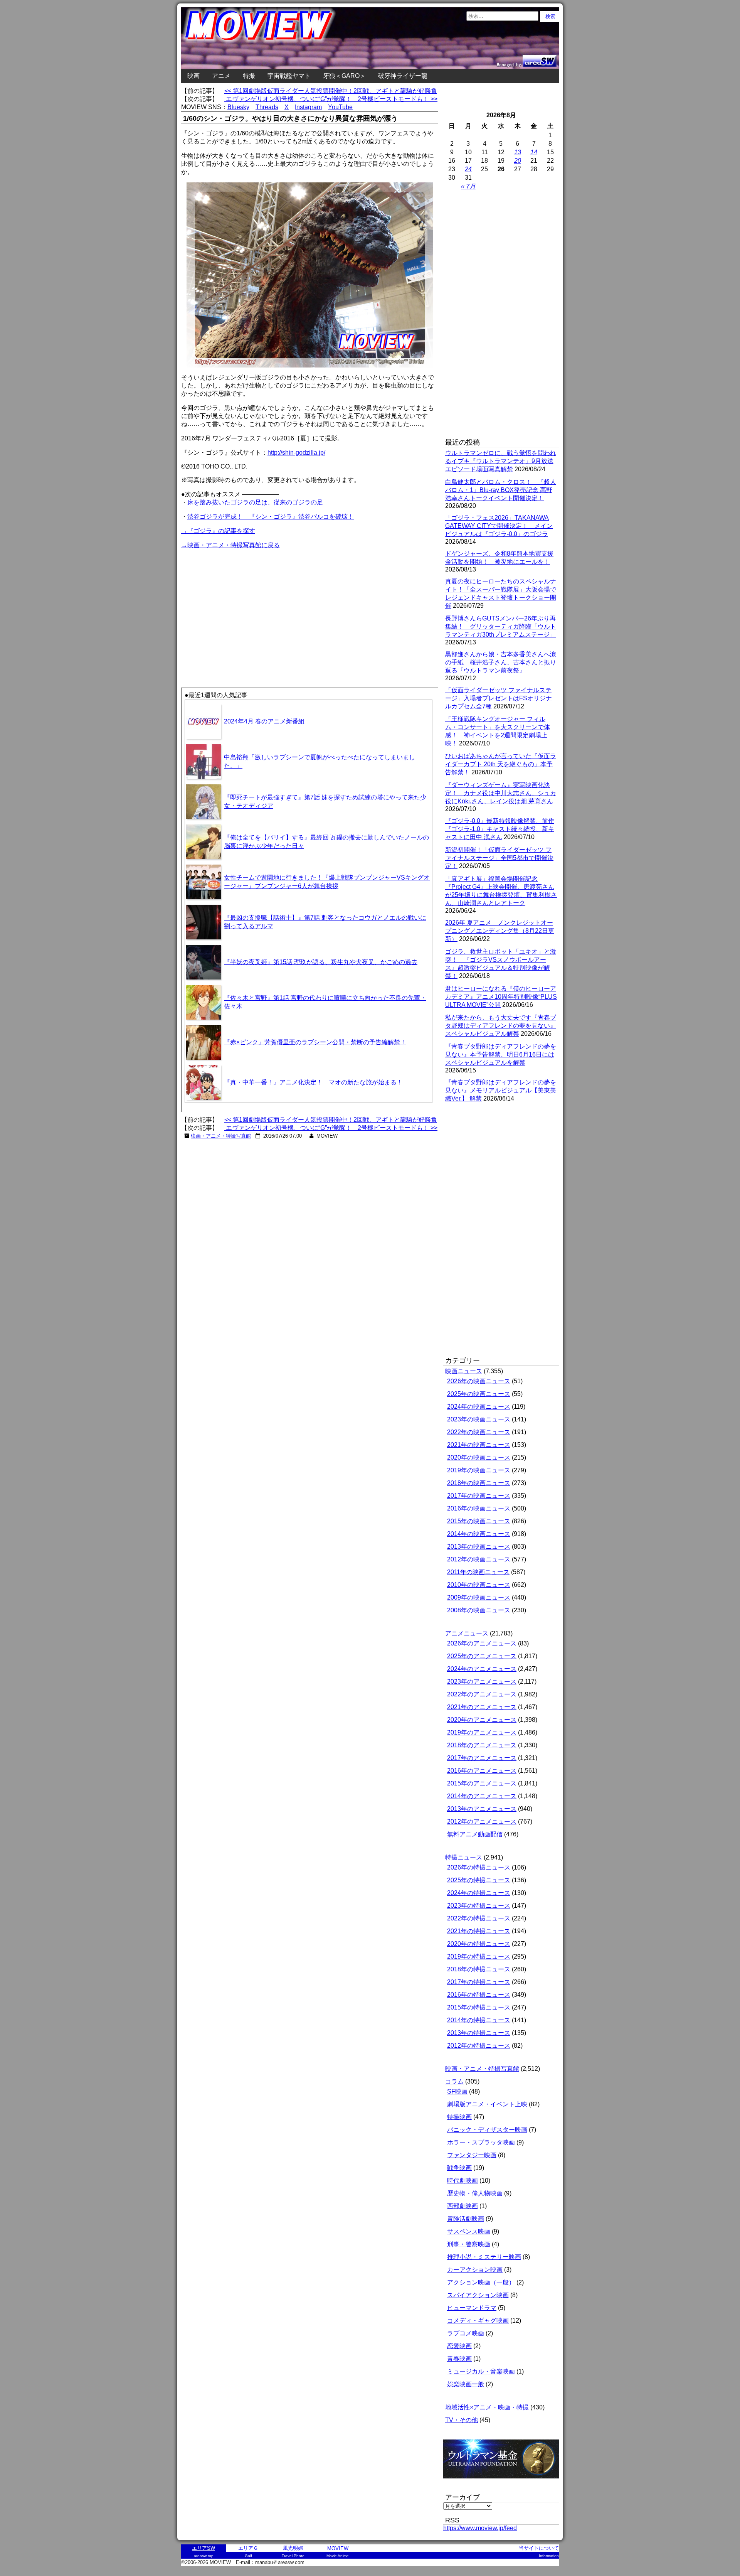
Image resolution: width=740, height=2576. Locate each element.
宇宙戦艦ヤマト (289, 76)
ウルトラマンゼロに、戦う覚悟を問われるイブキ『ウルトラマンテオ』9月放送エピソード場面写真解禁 (501, 461)
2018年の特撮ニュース (479, 1969)
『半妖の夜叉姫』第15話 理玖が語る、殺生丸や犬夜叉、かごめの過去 (321, 962)
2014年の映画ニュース (479, 1534)
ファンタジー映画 (472, 2155)
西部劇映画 (462, 2206)
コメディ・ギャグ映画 (478, 2321)
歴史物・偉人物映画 (475, 2193)
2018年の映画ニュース (479, 1483)
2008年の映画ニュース (479, 1610)
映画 (193, 76)
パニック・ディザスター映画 (487, 2130)
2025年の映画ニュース (479, 1394)
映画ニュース (464, 1371)
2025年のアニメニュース (482, 1656)
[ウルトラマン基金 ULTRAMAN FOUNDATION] (504, 2482)
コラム (454, 2081)
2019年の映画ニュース (479, 1470)
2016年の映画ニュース (479, 1508)
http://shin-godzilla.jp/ (296, 453)
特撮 (249, 76)
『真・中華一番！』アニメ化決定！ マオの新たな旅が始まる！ (313, 1082)
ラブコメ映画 (466, 2333)
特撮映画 (459, 2117)
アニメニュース (467, 1633)
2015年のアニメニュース (482, 1783)
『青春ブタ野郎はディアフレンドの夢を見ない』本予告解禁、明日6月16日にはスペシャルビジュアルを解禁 (501, 1055)
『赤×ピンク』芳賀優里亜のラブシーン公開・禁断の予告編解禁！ (315, 1042)
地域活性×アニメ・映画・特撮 (487, 2407)
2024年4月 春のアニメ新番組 (264, 721)
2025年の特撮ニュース (479, 1880)
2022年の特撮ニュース (479, 1918)
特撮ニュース (464, 1857)
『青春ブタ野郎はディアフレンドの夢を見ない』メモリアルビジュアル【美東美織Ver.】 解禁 (501, 1090)
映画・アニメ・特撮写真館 (221, 1136)
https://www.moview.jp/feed (480, 2528)
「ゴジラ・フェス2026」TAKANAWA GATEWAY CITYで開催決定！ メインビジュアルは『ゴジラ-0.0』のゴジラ (499, 526)
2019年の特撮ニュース (479, 1956)
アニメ (221, 76)
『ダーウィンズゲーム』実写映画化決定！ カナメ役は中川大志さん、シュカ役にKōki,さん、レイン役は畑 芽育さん (501, 793)
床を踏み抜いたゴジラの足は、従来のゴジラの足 (255, 502)
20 (518, 161)
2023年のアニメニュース (482, 1682)
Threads (267, 107)
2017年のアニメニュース (482, 1758)
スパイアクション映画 (478, 2295)
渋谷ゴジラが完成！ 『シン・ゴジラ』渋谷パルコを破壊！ (271, 517)
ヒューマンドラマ (472, 2308)
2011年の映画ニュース (478, 1572)
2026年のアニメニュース (482, 1643)
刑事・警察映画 (469, 2244)
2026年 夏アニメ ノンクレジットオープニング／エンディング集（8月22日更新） (500, 931)
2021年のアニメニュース (482, 1707)
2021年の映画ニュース (479, 1445)
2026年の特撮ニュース (479, 1867)
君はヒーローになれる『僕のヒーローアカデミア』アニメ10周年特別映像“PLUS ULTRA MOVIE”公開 (501, 997)
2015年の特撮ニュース (479, 2007)
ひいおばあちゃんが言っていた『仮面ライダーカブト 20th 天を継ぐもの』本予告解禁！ (501, 764)
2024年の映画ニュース (479, 1407)
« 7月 (468, 186)
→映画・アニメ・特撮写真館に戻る (230, 545)
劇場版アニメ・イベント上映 (487, 2104)
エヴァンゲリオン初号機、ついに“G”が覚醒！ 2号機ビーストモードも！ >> (331, 99)
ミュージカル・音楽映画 (481, 2371)
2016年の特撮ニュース (479, 1995)
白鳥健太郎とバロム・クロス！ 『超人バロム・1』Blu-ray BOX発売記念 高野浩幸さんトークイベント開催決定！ (501, 490)
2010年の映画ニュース (479, 1585)
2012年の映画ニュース (479, 1559)
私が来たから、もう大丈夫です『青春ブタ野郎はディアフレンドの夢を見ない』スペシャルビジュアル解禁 (501, 1026)
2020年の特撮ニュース (479, 1944)
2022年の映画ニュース (479, 1432)
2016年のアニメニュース (482, 1771)
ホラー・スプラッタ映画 (481, 2142)
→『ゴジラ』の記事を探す (218, 531)
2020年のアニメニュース (482, 1720)
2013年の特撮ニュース (479, 2033)
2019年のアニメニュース (482, 1732)
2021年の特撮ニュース (479, 1931)
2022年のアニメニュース (482, 1694)
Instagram (308, 107)
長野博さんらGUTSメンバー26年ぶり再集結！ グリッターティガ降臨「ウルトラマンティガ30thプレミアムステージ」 (501, 626)
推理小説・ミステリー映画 (484, 2257)
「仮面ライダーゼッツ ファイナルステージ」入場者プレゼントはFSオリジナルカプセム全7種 (499, 698)
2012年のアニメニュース (482, 1822)
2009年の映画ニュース (479, 1597)
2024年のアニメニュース (482, 1669)
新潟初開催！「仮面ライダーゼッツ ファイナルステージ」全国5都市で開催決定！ (499, 858)
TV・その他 (462, 2420)
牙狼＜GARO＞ (344, 76)
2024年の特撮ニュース (479, 1893)
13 (518, 152)
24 (468, 169)
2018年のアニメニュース (482, 1745)
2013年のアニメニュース (482, 1809)
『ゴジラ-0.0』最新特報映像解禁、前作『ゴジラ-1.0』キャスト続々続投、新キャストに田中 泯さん (500, 829)
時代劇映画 (462, 2181)
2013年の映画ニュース (479, 1547)
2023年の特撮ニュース (479, 1906)
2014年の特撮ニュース (479, 2020)
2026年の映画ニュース (479, 1381)
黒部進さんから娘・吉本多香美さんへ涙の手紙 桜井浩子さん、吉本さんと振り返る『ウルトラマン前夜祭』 (501, 662)
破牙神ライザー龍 (403, 76)
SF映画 (457, 2091)
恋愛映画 (459, 2346)
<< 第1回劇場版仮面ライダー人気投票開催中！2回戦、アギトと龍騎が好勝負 (331, 91)
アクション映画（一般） (481, 2282)
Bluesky (238, 107)
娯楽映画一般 (466, 2384)
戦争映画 (459, 2168)
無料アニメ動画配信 (475, 1834)
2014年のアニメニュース (482, 1796)
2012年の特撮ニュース (479, 2046)
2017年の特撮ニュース (479, 1982)
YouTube (340, 107)
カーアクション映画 (475, 2270)
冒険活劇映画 (466, 2219)
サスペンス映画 (469, 2231)
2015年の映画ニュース (479, 1521)
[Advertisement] (246, 604)
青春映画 (459, 2359)
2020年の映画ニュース (479, 1457)
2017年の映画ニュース (479, 1496)
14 (534, 152)
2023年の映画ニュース (479, 1419)
